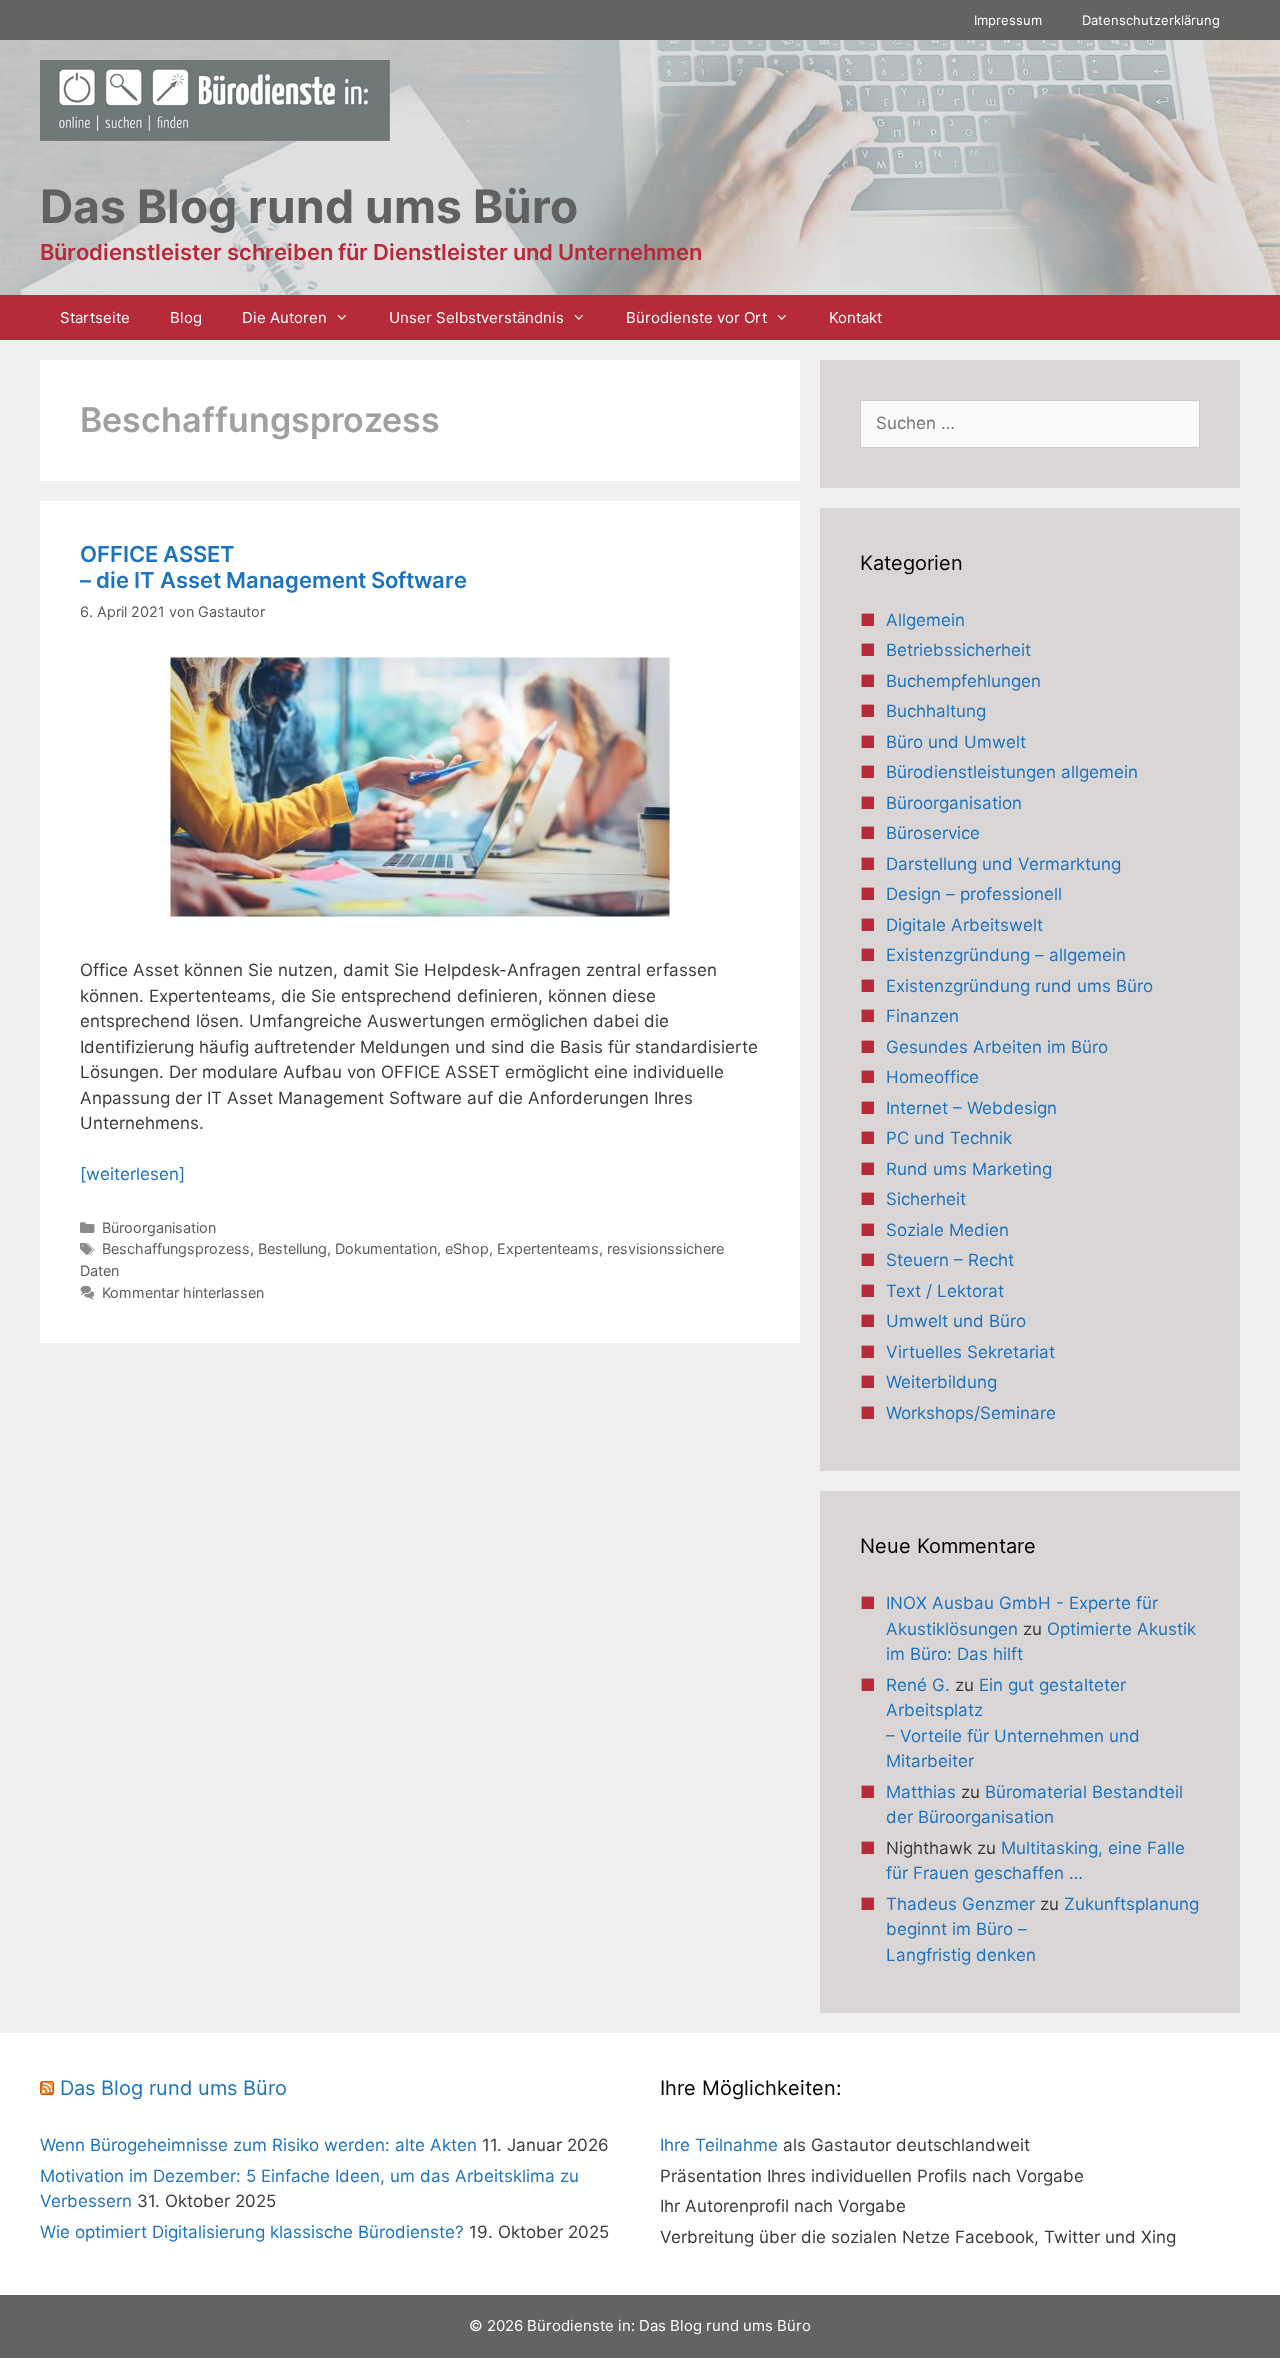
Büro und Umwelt (956, 742)
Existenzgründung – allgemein (1006, 955)
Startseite (95, 317)
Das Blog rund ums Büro (173, 2088)
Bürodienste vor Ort (696, 317)
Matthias (921, 1792)
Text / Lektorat (945, 1291)
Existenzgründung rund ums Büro (1019, 986)
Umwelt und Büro (956, 1321)
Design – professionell (974, 894)
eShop (467, 1248)
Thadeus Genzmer (960, 1904)
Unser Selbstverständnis (476, 317)
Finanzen (922, 1016)
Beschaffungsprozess (176, 1248)
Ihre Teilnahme (719, 2145)
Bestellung (292, 1248)
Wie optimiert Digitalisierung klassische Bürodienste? (252, 2232)
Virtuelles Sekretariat (970, 1352)
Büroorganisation (159, 1227)
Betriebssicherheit (958, 650)
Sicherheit (926, 1199)
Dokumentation (386, 1248)
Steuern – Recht (950, 1260)
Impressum (1008, 20)
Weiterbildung (941, 1382)
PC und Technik (949, 1138)
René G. (918, 1685)
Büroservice (933, 833)
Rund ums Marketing (969, 1169)
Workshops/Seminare (971, 1413)
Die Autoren (284, 317)
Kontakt (855, 317)
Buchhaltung (936, 711)
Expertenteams (548, 1248)
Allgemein (925, 620)
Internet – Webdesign (971, 1108)
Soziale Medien (947, 1230)
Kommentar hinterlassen (183, 1292)
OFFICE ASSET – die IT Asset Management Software (273, 567)
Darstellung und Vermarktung (1003, 864)
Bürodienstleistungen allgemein (1012, 772)
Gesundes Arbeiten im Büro (997, 1047)
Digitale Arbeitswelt (964, 925)
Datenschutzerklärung (1151, 20)
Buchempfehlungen (963, 681)
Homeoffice (932, 1077)
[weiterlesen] (132, 1174)
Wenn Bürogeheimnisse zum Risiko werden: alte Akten (258, 2145)
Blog (186, 317)
